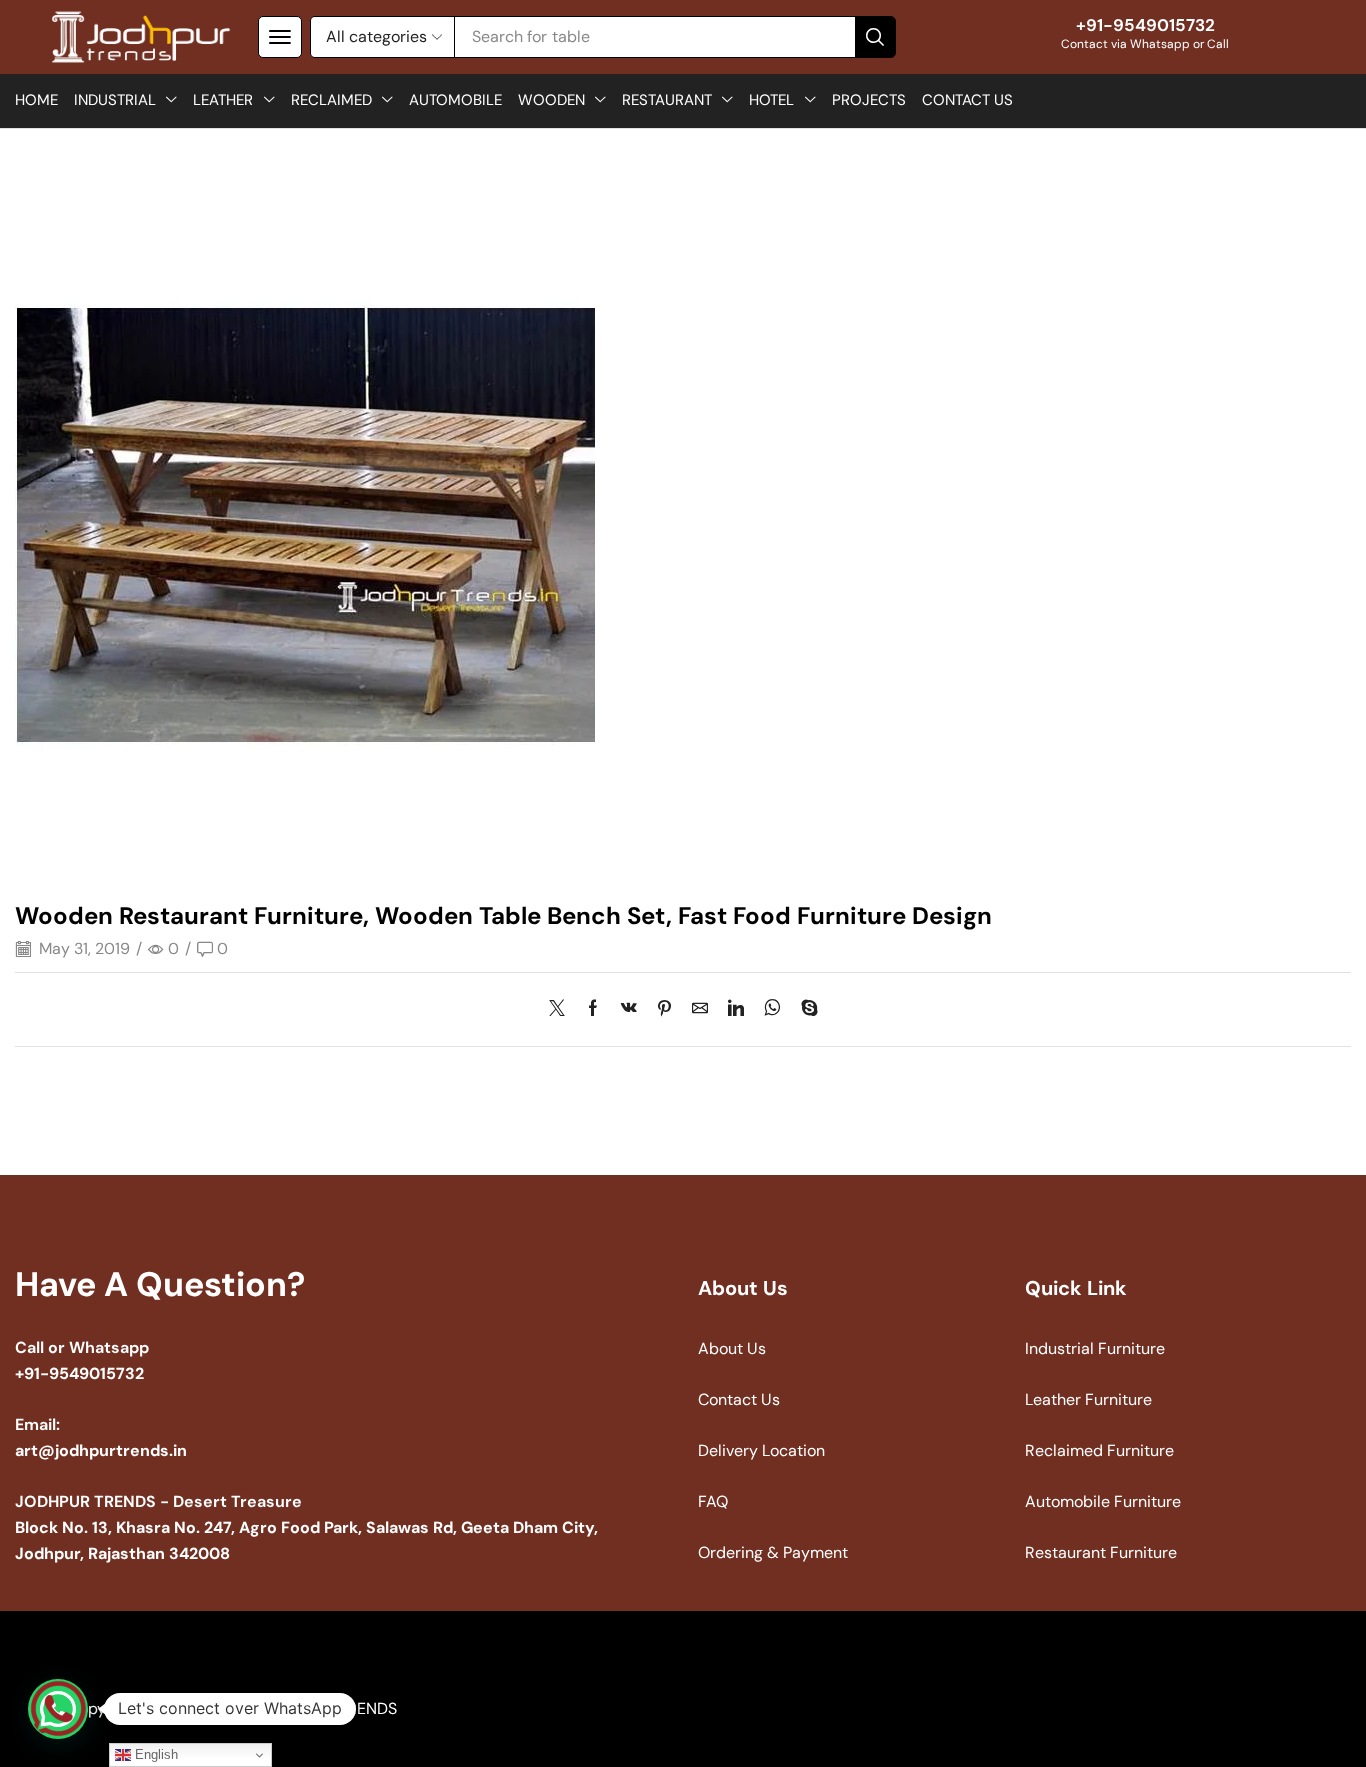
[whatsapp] (772, 1009)
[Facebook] (593, 1009)
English (154, 1754)
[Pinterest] (664, 1009)
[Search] (875, 37)
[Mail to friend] (700, 1009)
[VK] (629, 1009)
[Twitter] (562, 1009)
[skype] (804, 1009)
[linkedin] (736, 1009)
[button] (280, 37)
